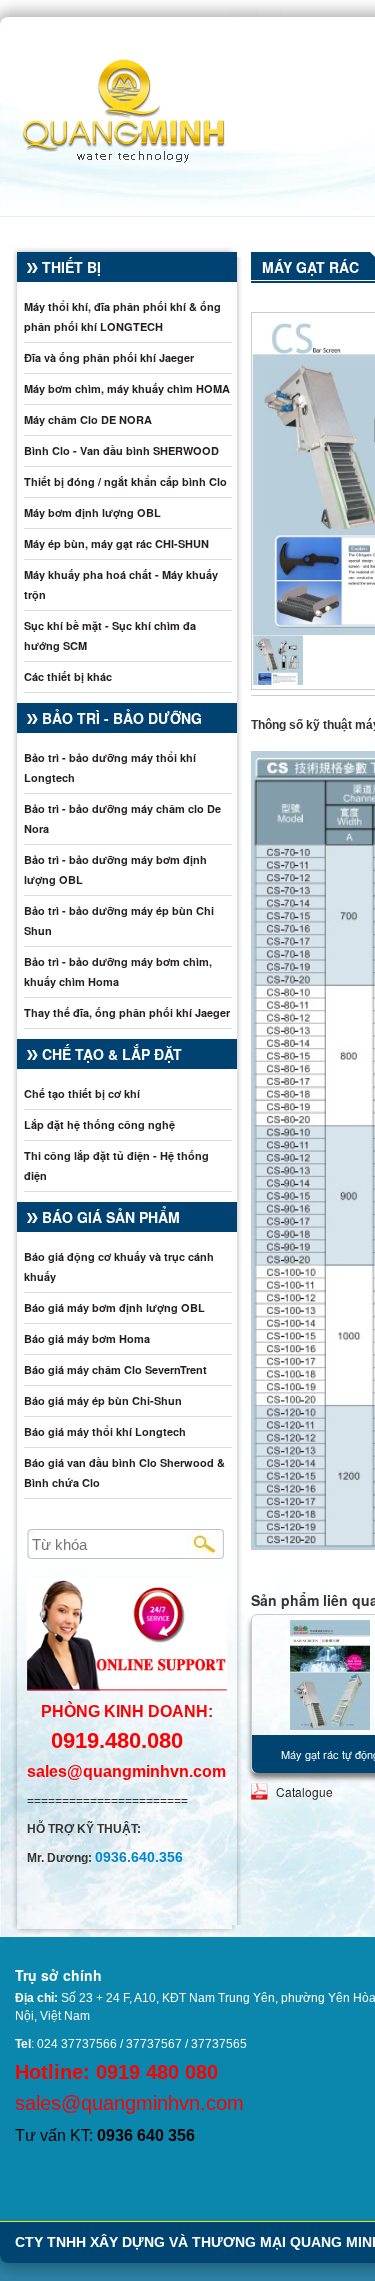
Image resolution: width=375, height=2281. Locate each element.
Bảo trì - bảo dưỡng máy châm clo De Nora (122, 818)
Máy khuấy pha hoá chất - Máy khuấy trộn (121, 584)
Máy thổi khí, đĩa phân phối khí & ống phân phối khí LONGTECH (122, 316)
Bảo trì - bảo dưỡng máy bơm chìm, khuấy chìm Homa (118, 971)
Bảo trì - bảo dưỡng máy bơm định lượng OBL (115, 869)
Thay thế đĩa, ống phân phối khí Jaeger (127, 1012)
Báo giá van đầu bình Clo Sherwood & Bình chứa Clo (124, 1472)
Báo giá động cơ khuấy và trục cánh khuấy (119, 1266)
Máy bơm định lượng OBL (92, 512)
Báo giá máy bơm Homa (87, 1338)
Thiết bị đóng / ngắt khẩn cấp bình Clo (125, 481)
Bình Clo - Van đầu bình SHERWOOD (121, 450)
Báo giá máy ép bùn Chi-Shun (103, 1400)
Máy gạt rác (310, 267)
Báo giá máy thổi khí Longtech (105, 1431)
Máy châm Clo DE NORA (88, 419)
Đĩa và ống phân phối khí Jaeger (109, 357)
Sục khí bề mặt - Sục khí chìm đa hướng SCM (110, 635)
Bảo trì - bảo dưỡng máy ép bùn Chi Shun (119, 920)
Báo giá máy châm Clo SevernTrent (115, 1369)
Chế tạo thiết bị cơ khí (82, 1093)
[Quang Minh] (113, 107)
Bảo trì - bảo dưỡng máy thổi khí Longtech (110, 767)
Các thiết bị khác (68, 676)
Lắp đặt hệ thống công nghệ (99, 1124)
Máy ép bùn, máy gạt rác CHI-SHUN (116, 543)
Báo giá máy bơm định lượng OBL (114, 1307)
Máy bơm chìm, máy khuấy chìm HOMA (127, 388)
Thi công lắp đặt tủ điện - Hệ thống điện (116, 1165)
